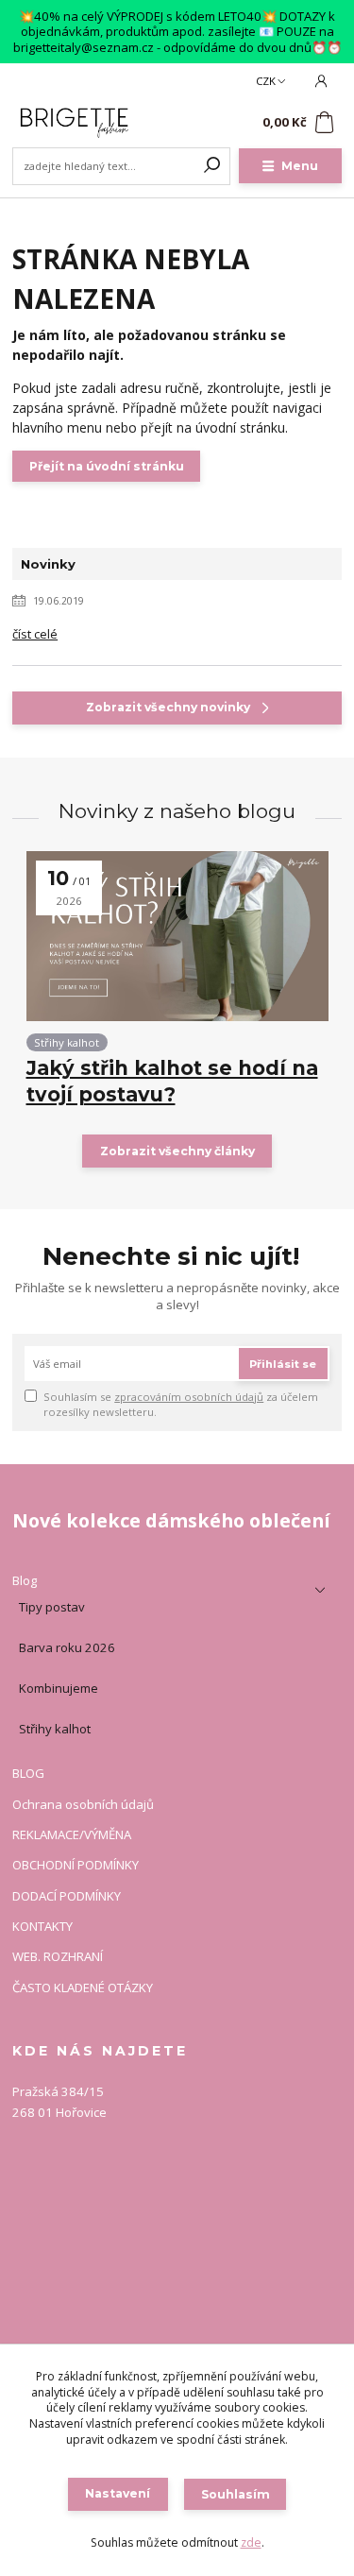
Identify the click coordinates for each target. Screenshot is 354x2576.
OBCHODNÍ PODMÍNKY (76, 1866)
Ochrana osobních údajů (83, 1805)
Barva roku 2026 (67, 1647)
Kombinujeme (59, 1688)
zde (251, 2542)
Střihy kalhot (67, 1042)
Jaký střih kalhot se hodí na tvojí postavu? (172, 1081)
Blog (25, 1581)
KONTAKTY (42, 1927)
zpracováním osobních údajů (189, 1397)
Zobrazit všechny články (177, 1151)
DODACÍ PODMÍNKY (67, 1897)
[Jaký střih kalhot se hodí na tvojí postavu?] (177, 936)
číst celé (35, 634)
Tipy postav (52, 1607)
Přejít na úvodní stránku (107, 466)
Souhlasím (236, 2494)
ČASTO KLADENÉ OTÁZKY (83, 1988)
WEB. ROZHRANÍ (58, 1957)
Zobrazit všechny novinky (168, 707)
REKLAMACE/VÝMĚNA (72, 1835)
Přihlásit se (283, 1364)
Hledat (212, 166)
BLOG (28, 1774)
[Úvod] (74, 123)
